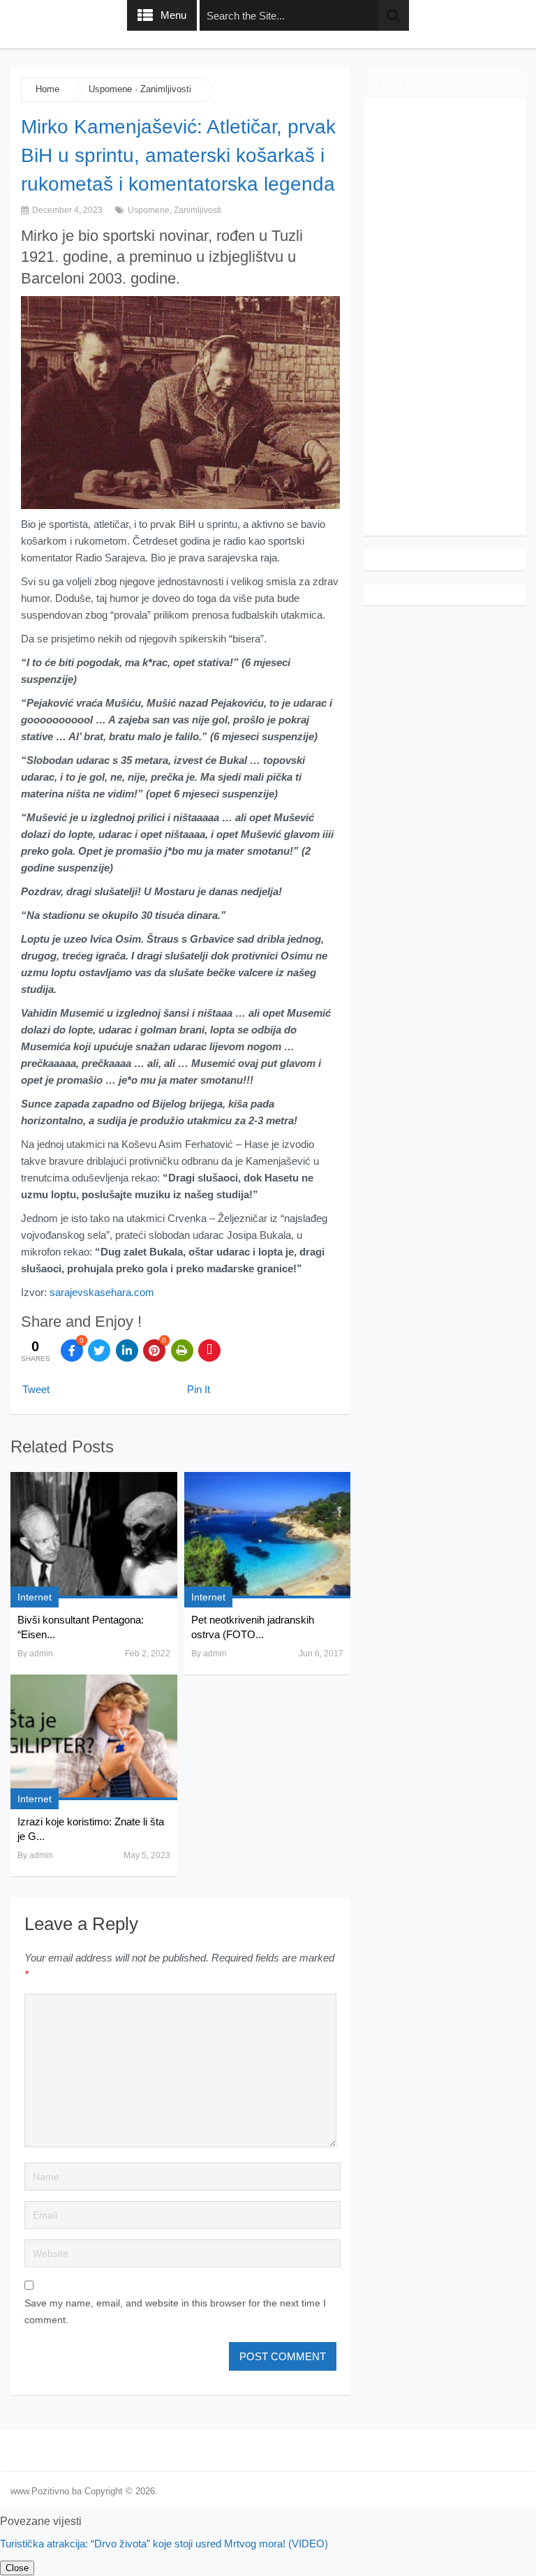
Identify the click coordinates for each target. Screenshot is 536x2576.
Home (47, 89)
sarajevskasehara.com (102, 1292)
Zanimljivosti (166, 89)
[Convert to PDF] (209, 1350)
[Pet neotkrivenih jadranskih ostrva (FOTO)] (267, 1535)
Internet (35, 1597)
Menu (173, 15)
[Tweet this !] (99, 1350)
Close (17, 2568)
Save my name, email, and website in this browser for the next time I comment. (175, 2311)
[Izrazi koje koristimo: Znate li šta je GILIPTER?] (94, 1737)
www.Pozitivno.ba (46, 2491)
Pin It (199, 1389)
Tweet (36, 1389)
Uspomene (110, 89)
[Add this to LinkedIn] (127, 1350)
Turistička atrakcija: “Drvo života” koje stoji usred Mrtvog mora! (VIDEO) (164, 2544)
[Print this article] (182, 1350)
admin (41, 1654)
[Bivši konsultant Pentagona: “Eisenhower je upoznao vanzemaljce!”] (94, 1535)
